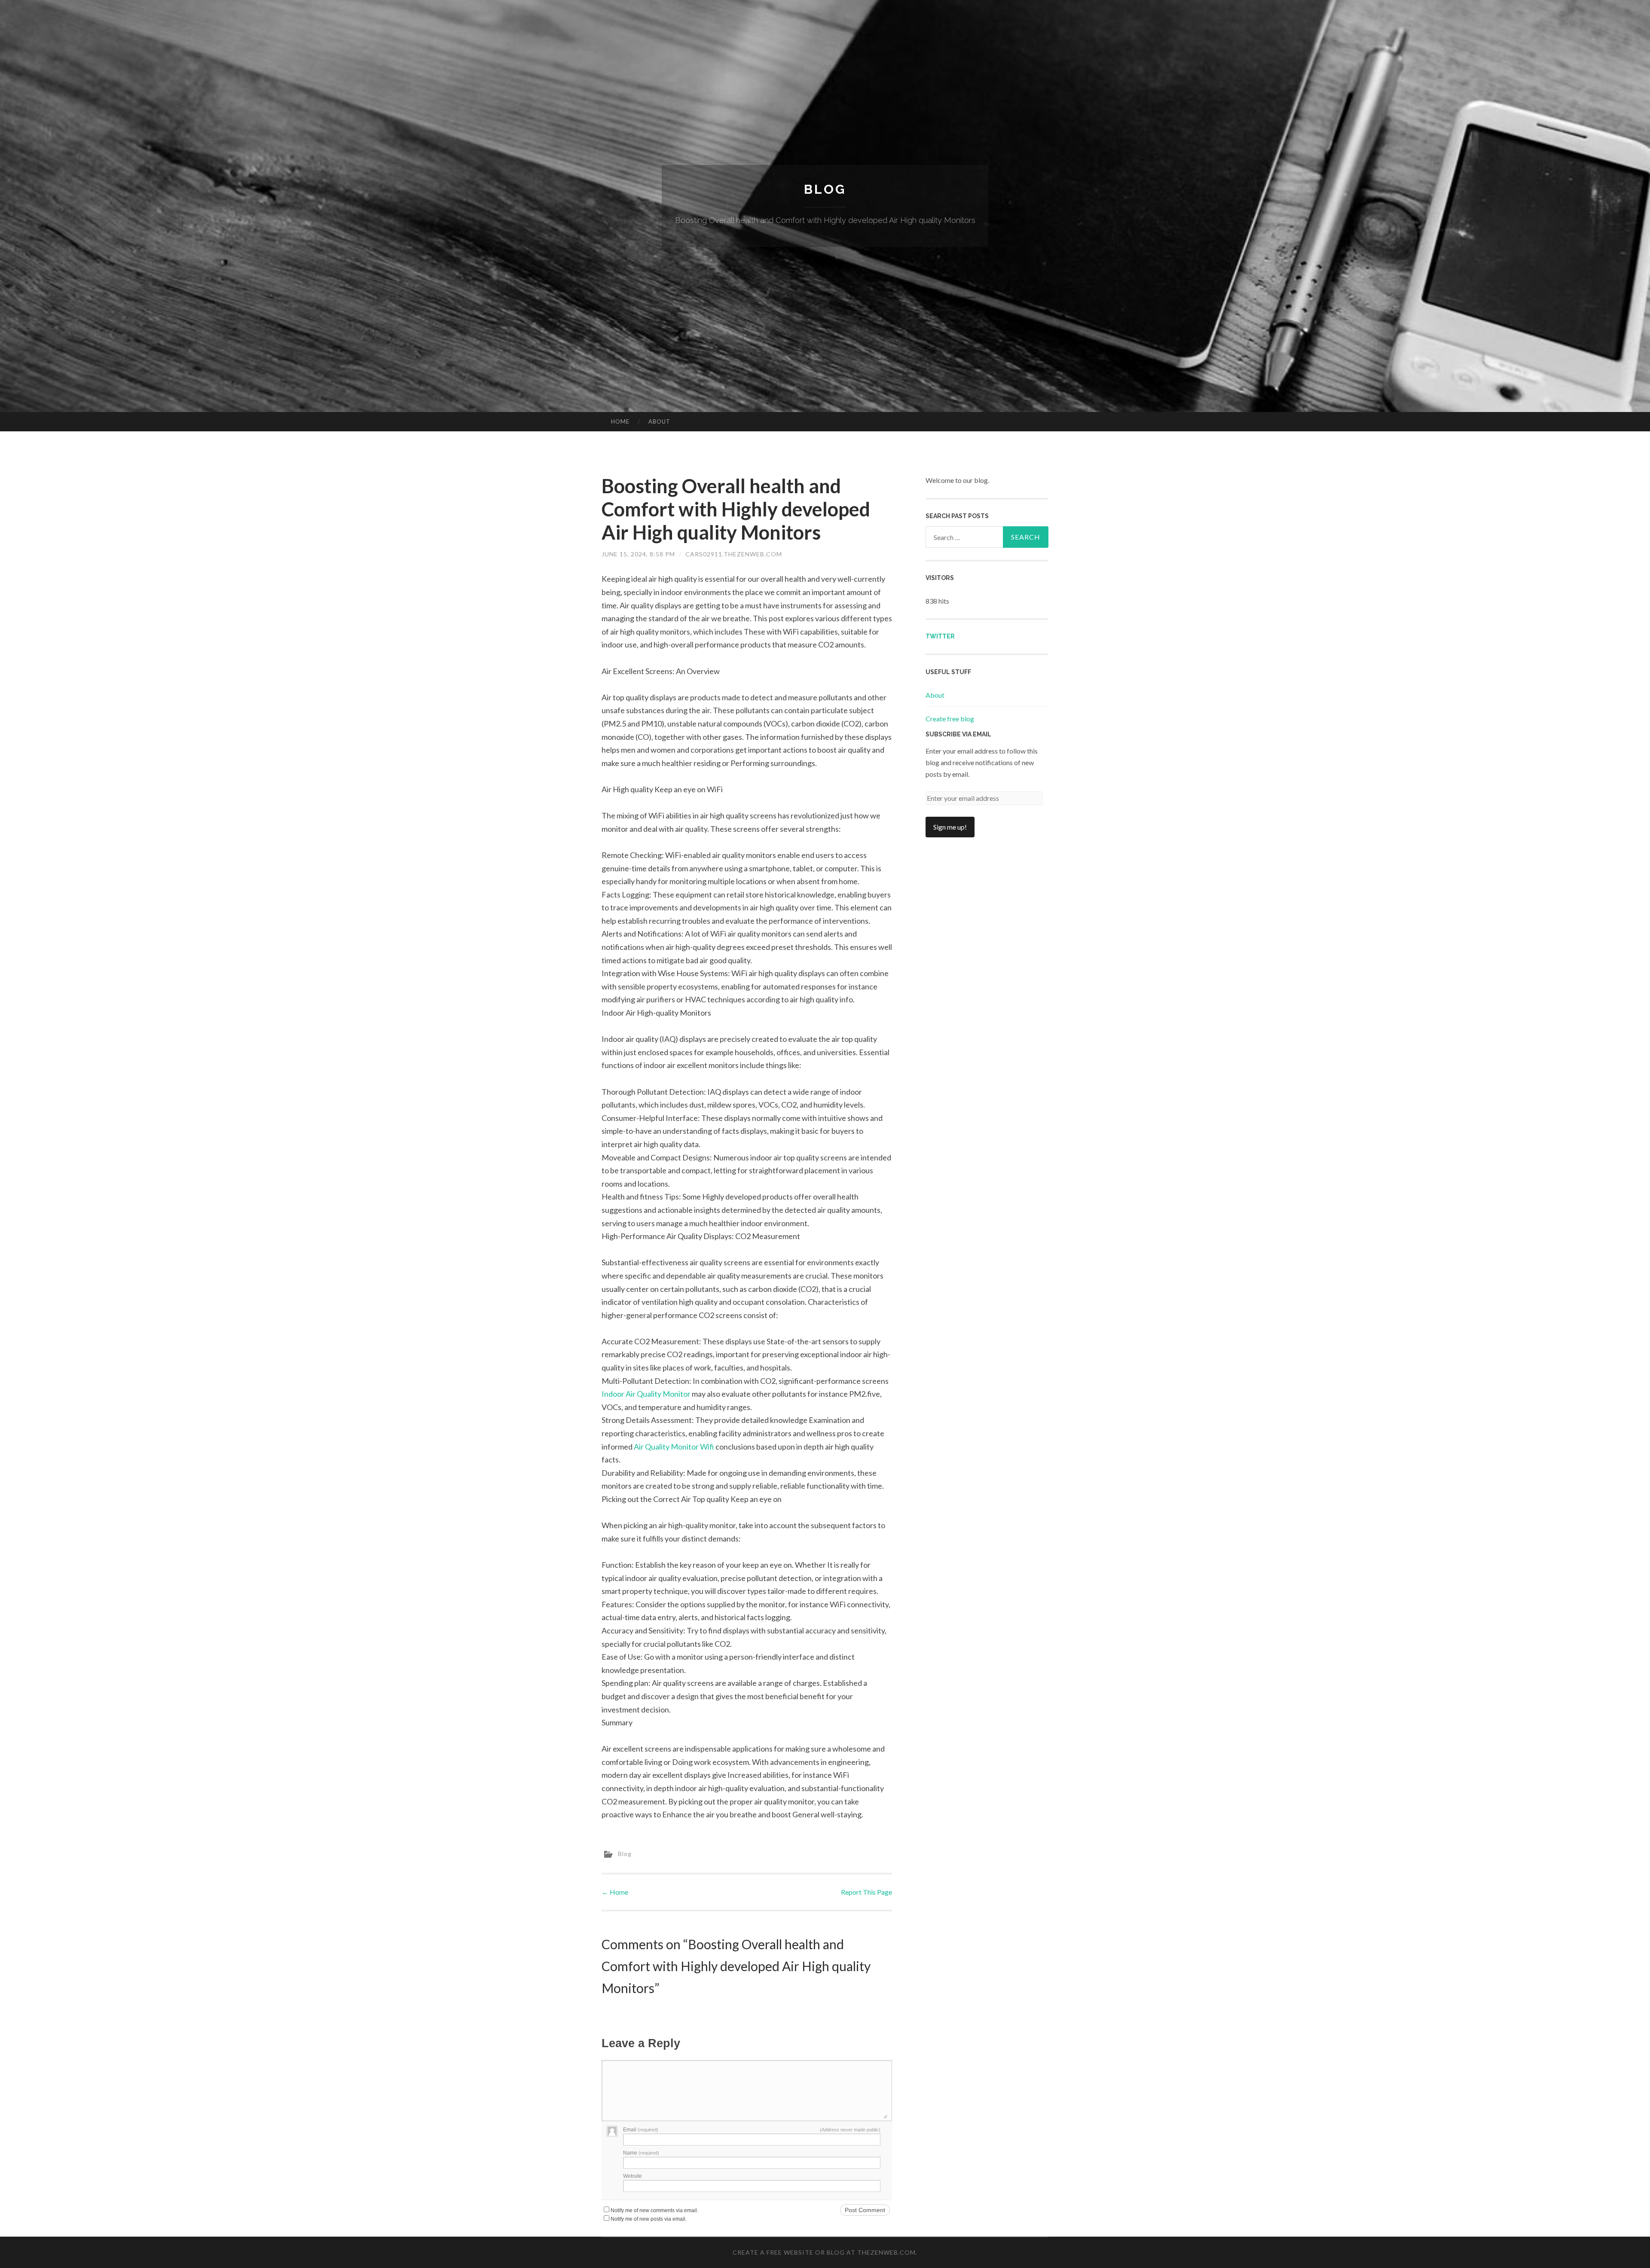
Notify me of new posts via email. (649, 2219)
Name (641, 2153)
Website (632, 2176)
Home (620, 421)
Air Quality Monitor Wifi (674, 1447)
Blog (825, 189)
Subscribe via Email (958, 734)
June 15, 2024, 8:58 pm (638, 554)
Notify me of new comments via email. (654, 2210)
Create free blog (950, 719)
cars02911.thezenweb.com (734, 554)
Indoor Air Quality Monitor (646, 1394)
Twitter (940, 636)
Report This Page (866, 1892)
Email (641, 2130)
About (659, 421)
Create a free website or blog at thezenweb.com (824, 2252)
